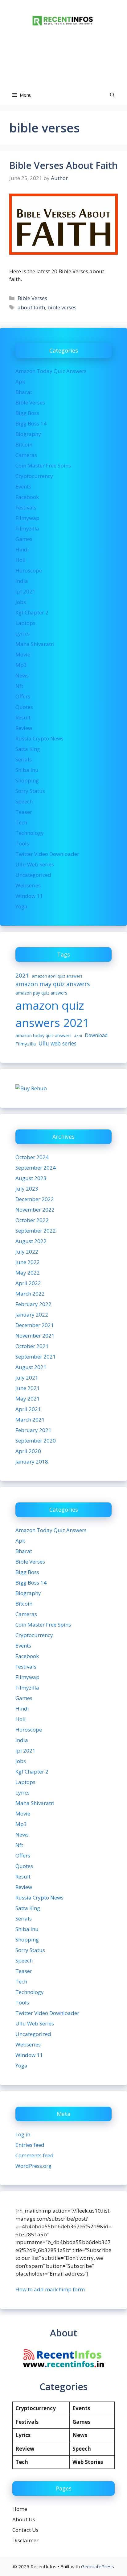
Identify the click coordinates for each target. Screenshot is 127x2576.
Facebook (27, 497)
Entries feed (30, 2145)
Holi (20, 560)
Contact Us (25, 2530)
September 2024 (36, 1168)
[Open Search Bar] (112, 95)
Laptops (25, 623)
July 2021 (27, 1378)
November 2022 (35, 1210)
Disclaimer (25, 2540)
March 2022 (30, 1294)
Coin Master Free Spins (43, 465)
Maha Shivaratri (35, 644)
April (78, 1036)
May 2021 (28, 1399)
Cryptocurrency (34, 476)
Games (24, 539)
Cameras (26, 455)
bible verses (62, 307)
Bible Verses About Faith (63, 165)
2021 (22, 975)
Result (23, 717)
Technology (30, 833)
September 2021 (36, 1357)
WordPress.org (33, 2166)
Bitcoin (24, 444)
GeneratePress (98, 2566)
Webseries (28, 885)
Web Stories (88, 2462)
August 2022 (31, 1241)
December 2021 (35, 1325)
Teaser (24, 812)
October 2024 (32, 1157)
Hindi (22, 549)
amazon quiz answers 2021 (52, 1014)
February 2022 (33, 1304)
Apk (20, 381)
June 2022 (28, 1262)
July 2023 (27, 1189)
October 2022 (32, 1220)
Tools (22, 843)
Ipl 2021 (25, 591)
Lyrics (23, 633)
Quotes (24, 707)
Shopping (27, 780)
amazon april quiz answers (57, 976)
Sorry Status (30, 791)
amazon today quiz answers (43, 1035)
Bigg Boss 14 (31, 423)
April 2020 (28, 1451)
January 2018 (32, 1462)
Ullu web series (57, 1043)
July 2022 (27, 1252)
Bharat (24, 392)
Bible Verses (32, 298)
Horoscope (29, 570)
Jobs (21, 602)
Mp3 (21, 665)
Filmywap (27, 518)
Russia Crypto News (39, 738)
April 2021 (28, 1409)
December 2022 (35, 1199)
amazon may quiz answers (53, 984)
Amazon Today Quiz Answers (51, 371)
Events (23, 486)
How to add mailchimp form (50, 2289)
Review (24, 728)
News (22, 675)
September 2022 (36, 1231)
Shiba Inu (27, 770)
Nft (19, 686)
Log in (23, 2134)
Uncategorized (33, 875)
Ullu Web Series (35, 864)
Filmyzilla (27, 528)
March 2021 (30, 1420)
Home (20, 2509)
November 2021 (35, 1336)
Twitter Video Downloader (47, 854)
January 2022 (32, 1315)
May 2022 (28, 1273)
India (22, 581)
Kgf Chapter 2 (32, 612)
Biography (28, 434)
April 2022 (28, 1283)
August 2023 (31, 1178)
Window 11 (29, 896)
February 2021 (33, 1430)
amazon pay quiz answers (41, 993)
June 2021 (28, 1388)
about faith (31, 307)
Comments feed (35, 2155)
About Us (24, 2519)
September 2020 (36, 1441)
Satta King (28, 749)
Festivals (26, 507)
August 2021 (31, 1367)
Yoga (21, 906)
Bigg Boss (27, 413)
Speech (24, 801)
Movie (23, 654)
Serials (24, 759)
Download (96, 1035)
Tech (21, 822)
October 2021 (32, 1346)
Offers (23, 696)
